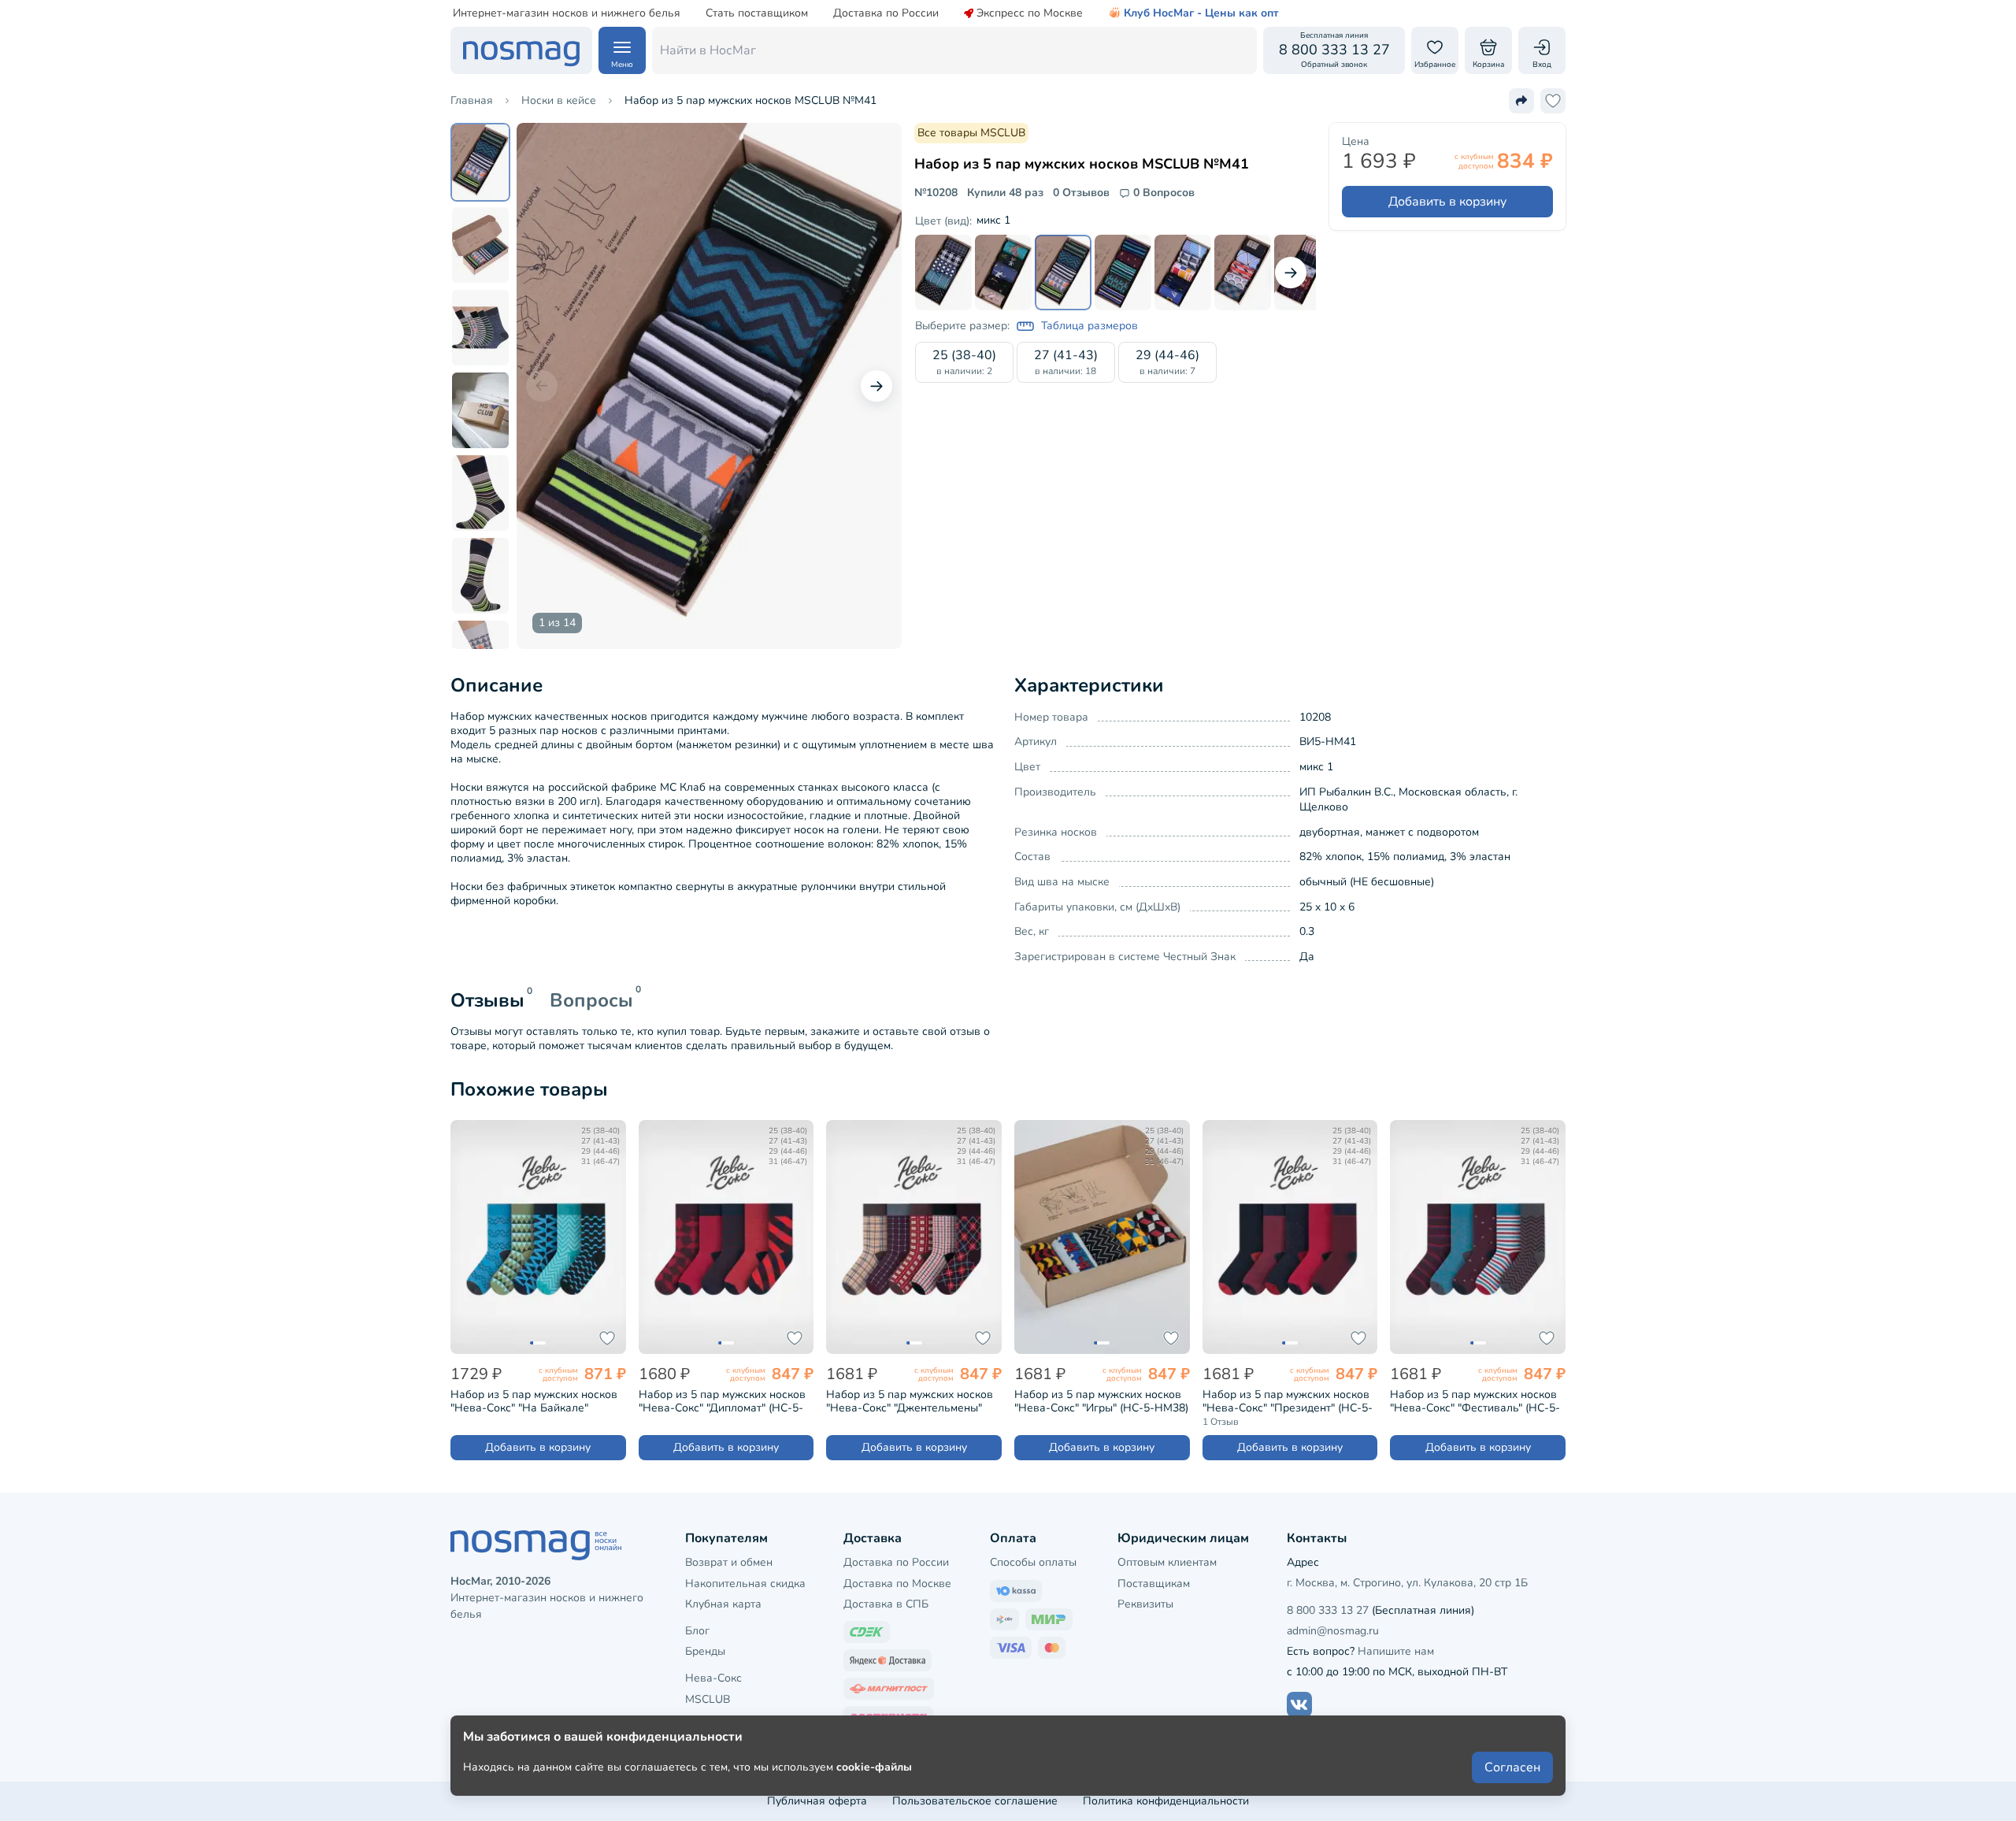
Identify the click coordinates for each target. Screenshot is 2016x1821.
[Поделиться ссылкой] (1521, 101)
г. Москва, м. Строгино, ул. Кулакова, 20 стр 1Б (1407, 1583)
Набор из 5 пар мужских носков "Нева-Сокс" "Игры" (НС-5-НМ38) (1101, 1401)
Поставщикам (1154, 1584)
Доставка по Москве (897, 1584)
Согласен (1512, 1767)
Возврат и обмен (729, 1562)
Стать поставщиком (757, 13)
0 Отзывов (1081, 193)
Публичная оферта (817, 1801)
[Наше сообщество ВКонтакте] (1299, 1704)
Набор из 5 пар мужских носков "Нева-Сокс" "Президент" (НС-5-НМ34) (1288, 1401)
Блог (697, 1631)
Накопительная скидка (745, 1584)
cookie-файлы (874, 1767)
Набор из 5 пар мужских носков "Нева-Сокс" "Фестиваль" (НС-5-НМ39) (1475, 1401)
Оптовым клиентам (1167, 1562)
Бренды (705, 1651)
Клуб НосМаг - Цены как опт (1201, 13)
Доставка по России (886, 13)
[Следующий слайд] (876, 386)
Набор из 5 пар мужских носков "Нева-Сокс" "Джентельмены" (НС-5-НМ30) (910, 1401)
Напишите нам (1396, 1651)
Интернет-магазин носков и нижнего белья (567, 13)
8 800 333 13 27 (1328, 1610)
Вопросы (591, 1000)
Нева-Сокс (713, 1678)
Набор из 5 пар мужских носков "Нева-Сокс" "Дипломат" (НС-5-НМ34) (722, 1401)
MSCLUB (708, 1699)
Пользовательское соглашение (975, 1801)
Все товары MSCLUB (971, 133)
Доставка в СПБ (886, 1604)
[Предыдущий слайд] (542, 386)
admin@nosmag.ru (1333, 1631)
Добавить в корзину (1447, 202)
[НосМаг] (521, 50)
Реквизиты (1145, 1604)
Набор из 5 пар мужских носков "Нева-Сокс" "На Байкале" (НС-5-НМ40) (534, 1401)
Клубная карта (723, 1604)
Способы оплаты (1033, 1562)
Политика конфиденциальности (1166, 1801)
